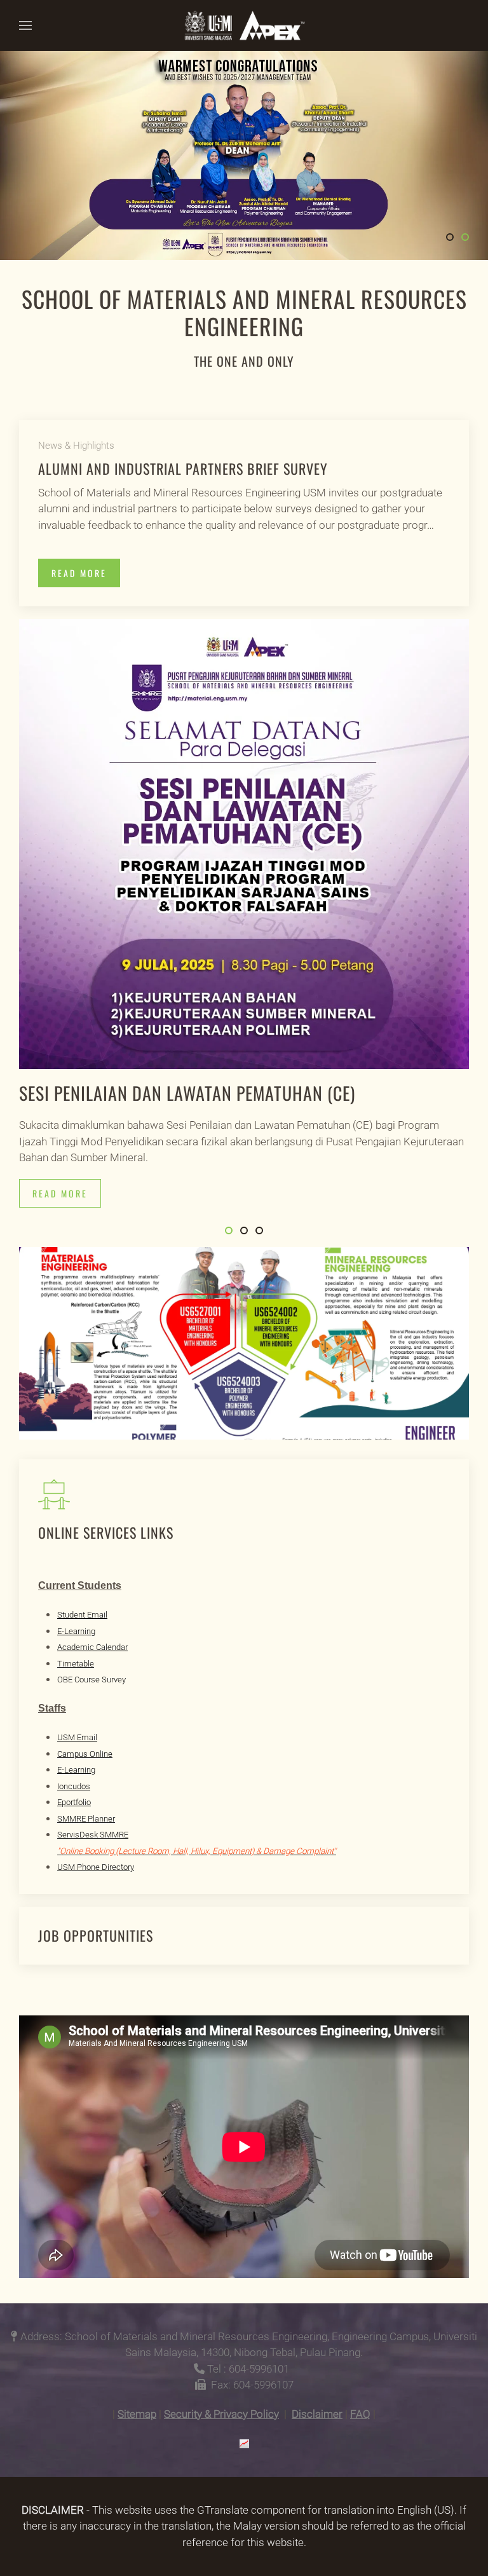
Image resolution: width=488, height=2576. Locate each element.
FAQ (360, 2414)
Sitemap (137, 2414)
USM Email (77, 1737)
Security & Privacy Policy (221, 2414)
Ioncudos (74, 1786)
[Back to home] (244, 25)
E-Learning (76, 1631)
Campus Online (85, 1754)
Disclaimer (317, 2414)
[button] (25, 25)
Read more (60, 1193)
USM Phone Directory (96, 1867)
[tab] (450, 237)
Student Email (82, 1615)
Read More (79, 573)
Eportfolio (74, 1802)
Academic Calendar (92, 1647)
